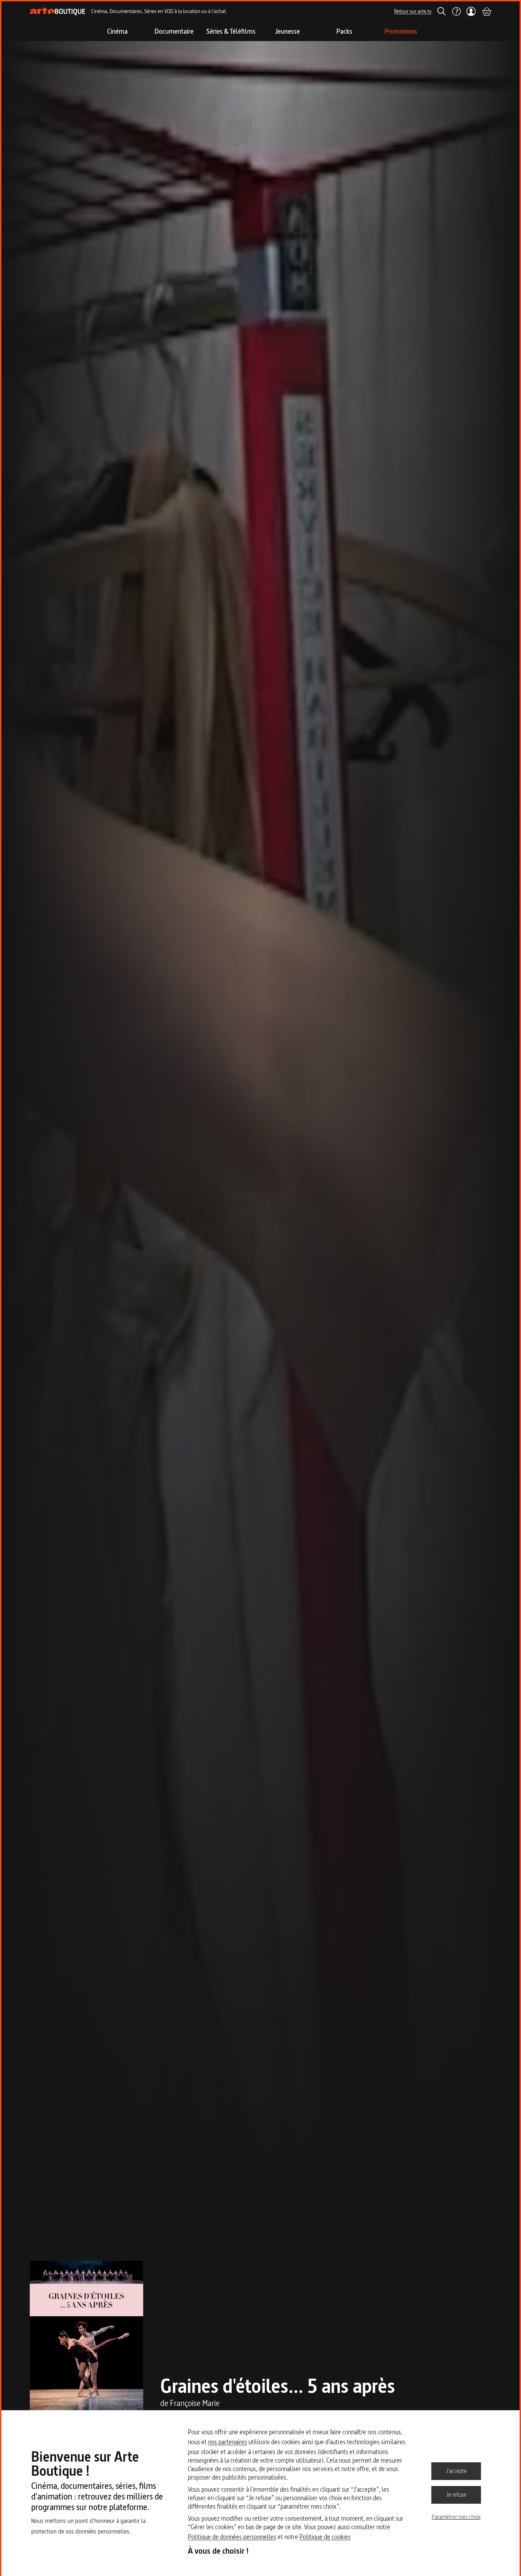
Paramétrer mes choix (456, 2517)
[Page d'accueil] (58, 12)
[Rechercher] (442, 11)
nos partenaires (228, 2442)
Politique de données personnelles (232, 2537)
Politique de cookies (325, 2537)
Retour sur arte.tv (413, 11)
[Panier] (486, 11)
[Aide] (456, 11)
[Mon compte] (471, 11)
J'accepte (456, 2471)
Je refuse (456, 2495)
